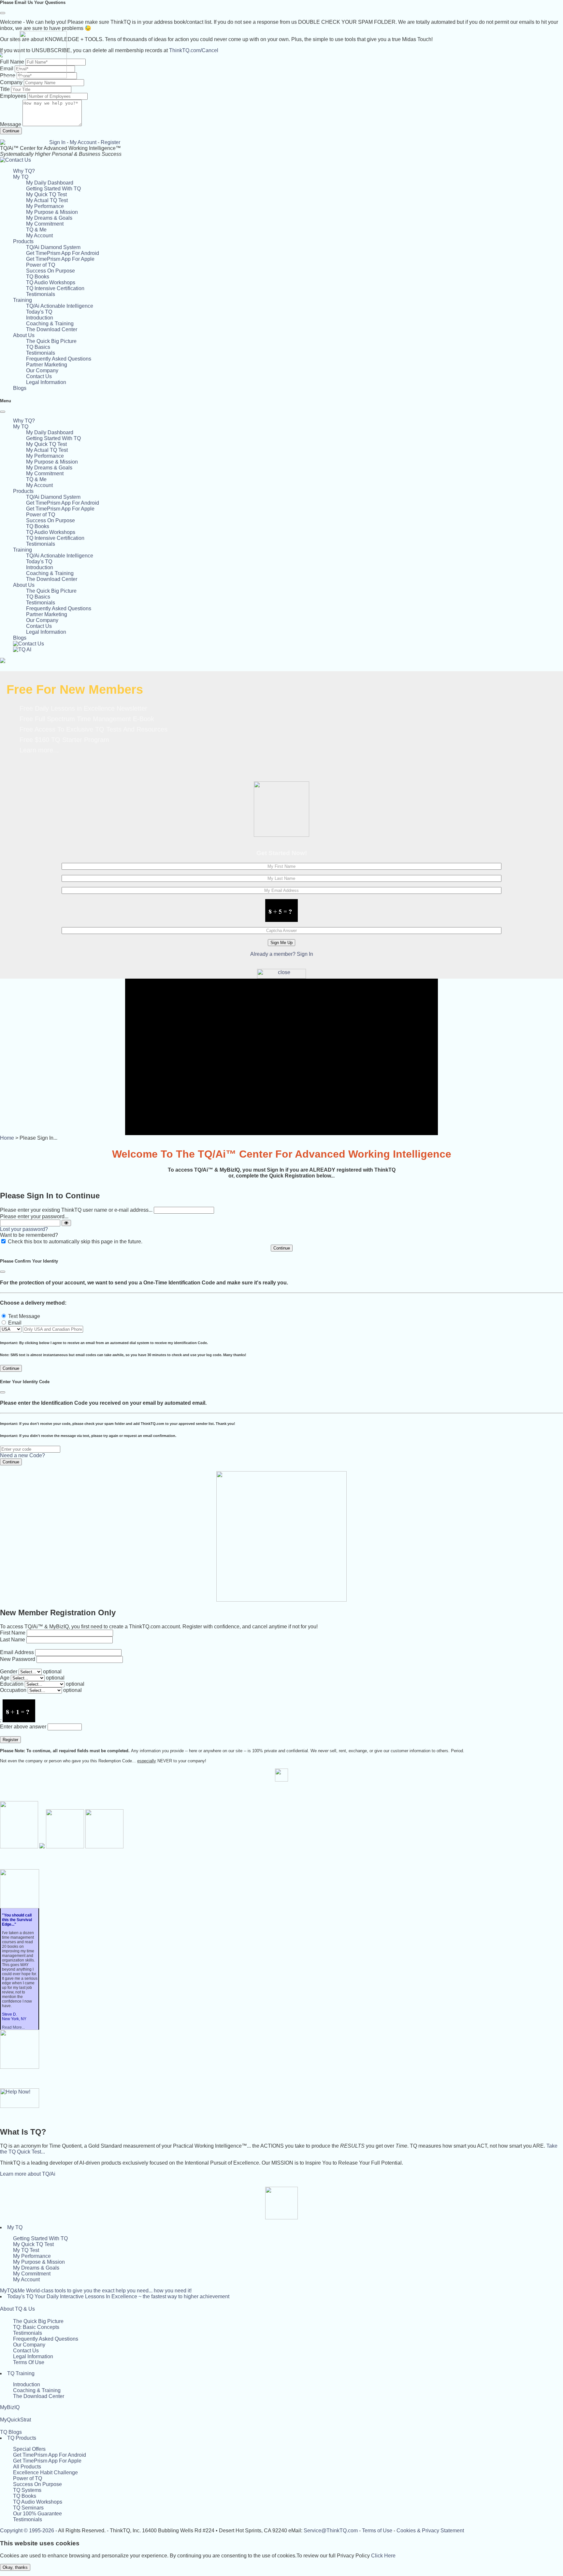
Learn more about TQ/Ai (28, 2174)
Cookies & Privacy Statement (430, 2531)
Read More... (13, 2027)
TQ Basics (38, 347)
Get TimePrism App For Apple (60, 259)
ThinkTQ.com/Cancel (194, 50)
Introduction (40, 318)
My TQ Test (26, 2250)
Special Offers (29, 2449)
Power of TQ (41, 265)
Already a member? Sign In (282, 954)
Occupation (13, 1690)
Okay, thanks (15, 2567)
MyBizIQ (10, 2407)
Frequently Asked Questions (59, 359)
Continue (11, 131)
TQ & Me (36, 230)
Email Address (17, 1652)
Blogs (20, 388)
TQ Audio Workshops (51, 282)
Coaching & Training (50, 324)
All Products (27, 2467)
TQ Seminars (28, 2508)
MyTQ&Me (96, 2291)
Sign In (57, 142)
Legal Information (46, 382)
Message (11, 124)
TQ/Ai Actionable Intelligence (60, 306)
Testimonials (41, 294)
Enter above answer (23, 1727)
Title (5, 89)
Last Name (13, 1640)
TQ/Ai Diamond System (53, 247)
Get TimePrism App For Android (63, 253)
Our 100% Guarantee (37, 2514)
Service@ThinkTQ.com (331, 2531)
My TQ (15, 2227)
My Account (83, 142)
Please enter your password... (34, 1216)
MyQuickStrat (15, 2420)
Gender (9, 1672)
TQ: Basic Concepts (36, 2327)
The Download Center (52, 329)
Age (5, 1678)
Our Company (42, 370)
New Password (18, 1659)
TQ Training (21, 2373)
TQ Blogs (11, 2432)
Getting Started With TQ (53, 189)
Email (15, 1323)
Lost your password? (24, 1229)
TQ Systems (27, 2490)
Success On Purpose (51, 271)
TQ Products (22, 2438)
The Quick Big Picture (51, 341)
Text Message (24, 1316)
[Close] (3, 13)
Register (110, 142)
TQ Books (38, 277)
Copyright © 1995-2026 (27, 2531)
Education (12, 1684)
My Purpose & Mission (52, 212)
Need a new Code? (22, 1455)
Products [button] (23, 241)
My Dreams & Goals (49, 218)
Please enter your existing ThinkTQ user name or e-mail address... (76, 1210)
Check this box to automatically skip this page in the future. (75, 1242)
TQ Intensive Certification (55, 288)
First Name (13, 1633)
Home (7, 1138)
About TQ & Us (17, 2309)
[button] (21, 177)
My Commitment (45, 224)
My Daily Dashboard (50, 183)
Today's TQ (39, 312)
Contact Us (39, 376)
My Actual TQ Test (47, 200)
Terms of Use (377, 2531)
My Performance (45, 206)
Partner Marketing (47, 365)
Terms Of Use (29, 2362)
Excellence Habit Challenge (45, 2472)
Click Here (383, 2556)
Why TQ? (24, 171)
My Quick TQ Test (46, 194)
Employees (13, 96)
